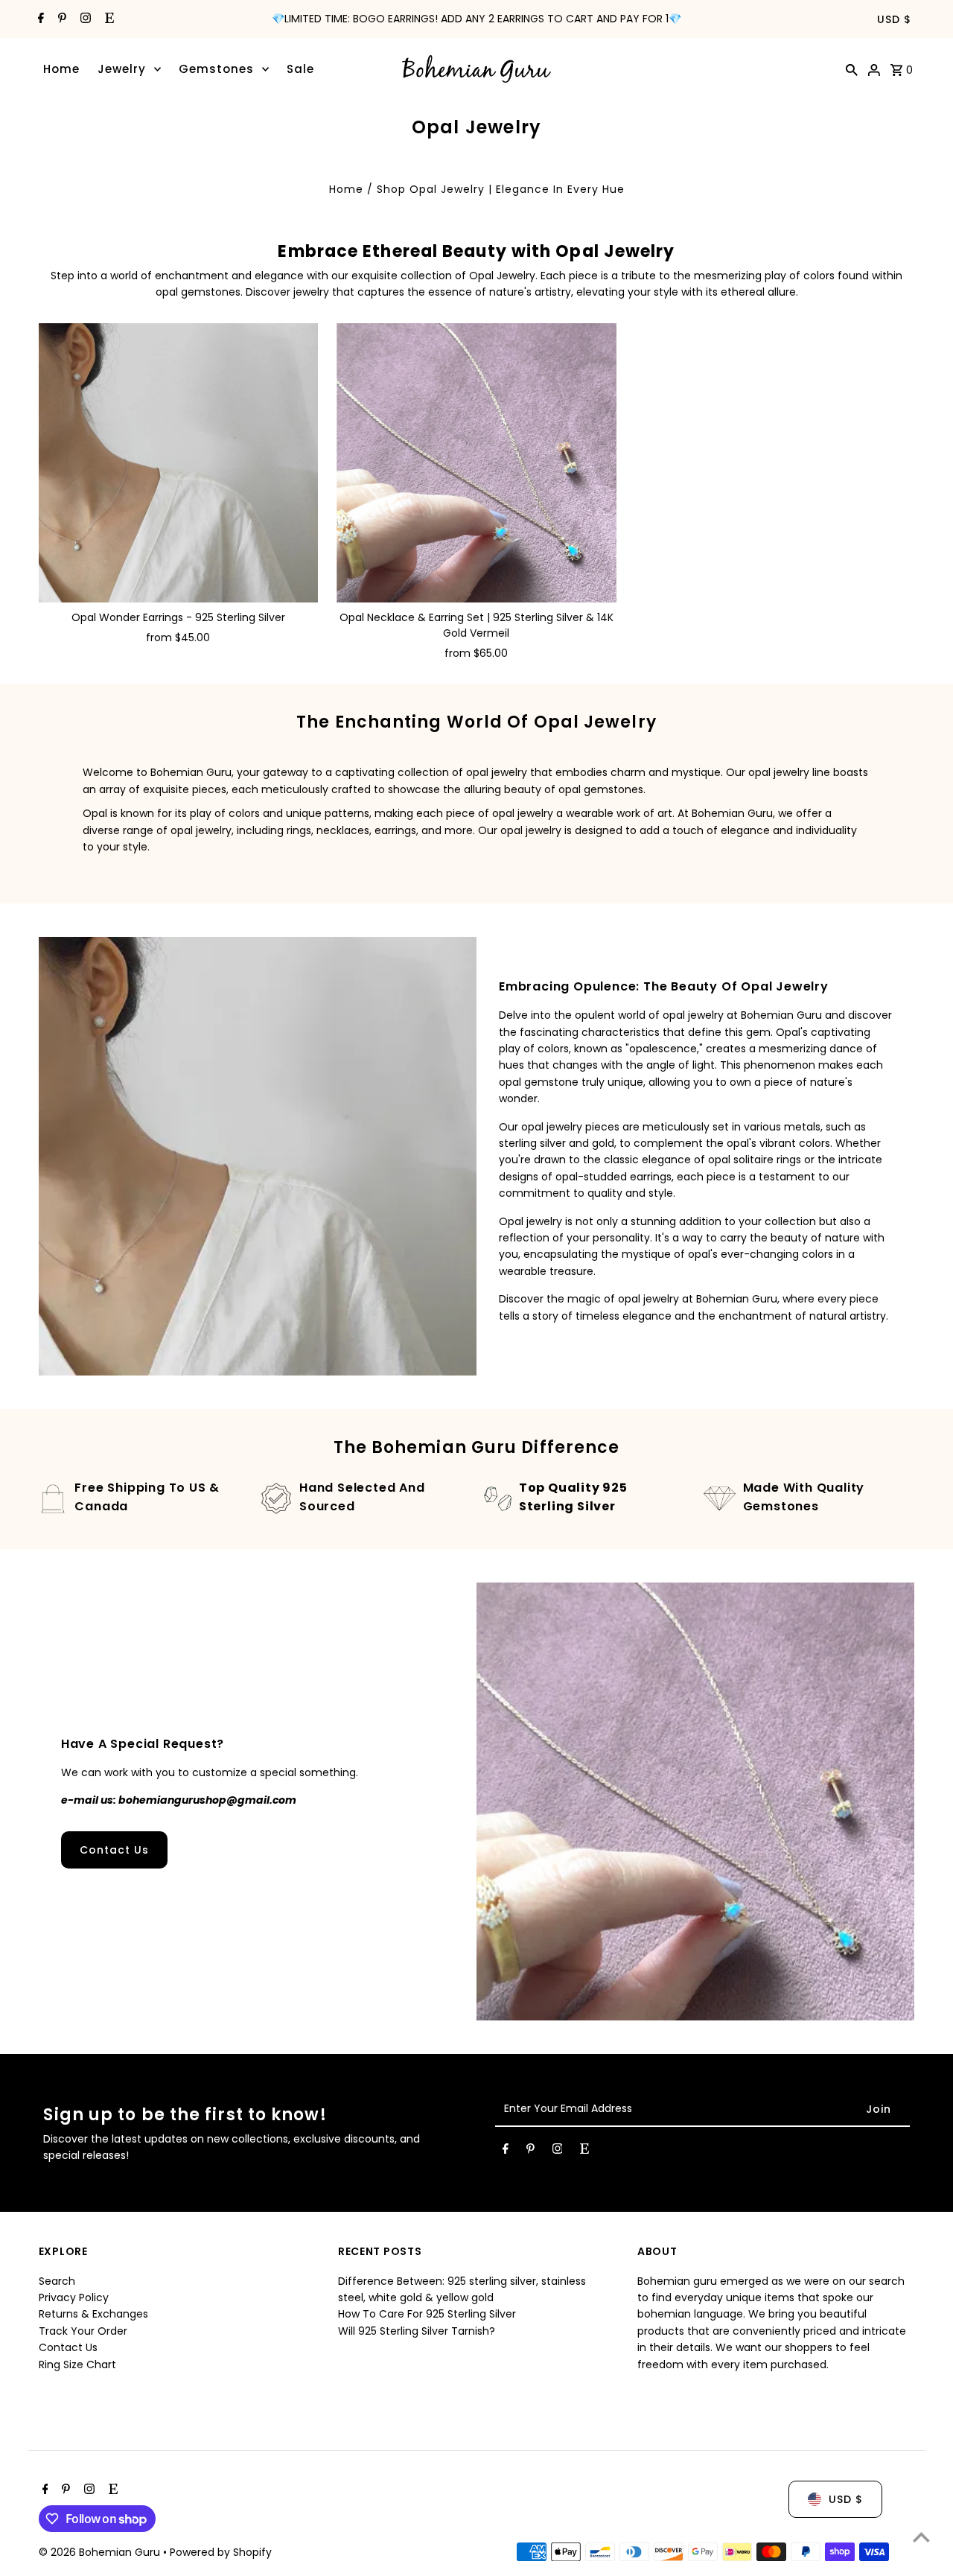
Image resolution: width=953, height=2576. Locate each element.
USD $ (894, 19)
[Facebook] (39, 19)
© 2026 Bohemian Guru (101, 2552)
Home (61, 69)
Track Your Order (83, 2331)
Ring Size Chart (77, 2364)
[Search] (852, 69)
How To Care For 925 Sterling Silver (427, 2315)
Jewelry (122, 69)
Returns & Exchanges (93, 2315)
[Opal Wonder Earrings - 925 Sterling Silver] (179, 463)
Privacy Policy (74, 2297)
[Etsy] (108, 19)
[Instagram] (84, 19)
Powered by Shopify (221, 2552)
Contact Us (114, 1850)
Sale (300, 69)
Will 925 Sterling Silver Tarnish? (417, 2331)
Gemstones (216, 69)
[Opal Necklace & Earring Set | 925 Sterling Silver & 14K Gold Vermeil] (476, 463)
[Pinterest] (60, 19)
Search (57, 2281)
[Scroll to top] (921, 2537)
